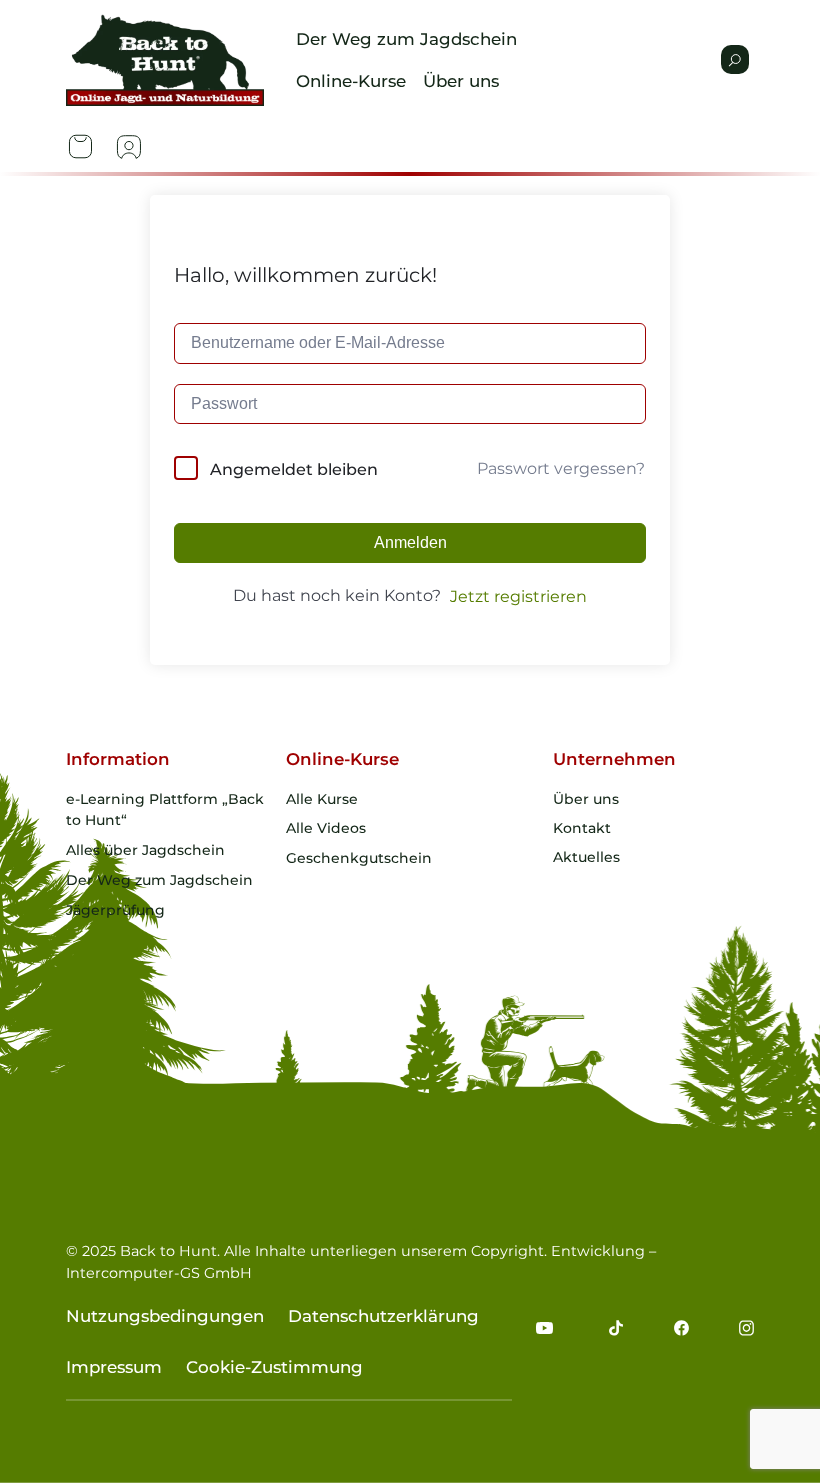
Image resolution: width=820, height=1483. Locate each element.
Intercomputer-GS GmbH (159, 1273)
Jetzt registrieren (518, 596)
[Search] (735, 59)
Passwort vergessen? (561, 468)
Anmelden (410, 542)
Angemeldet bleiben (294, 469)
